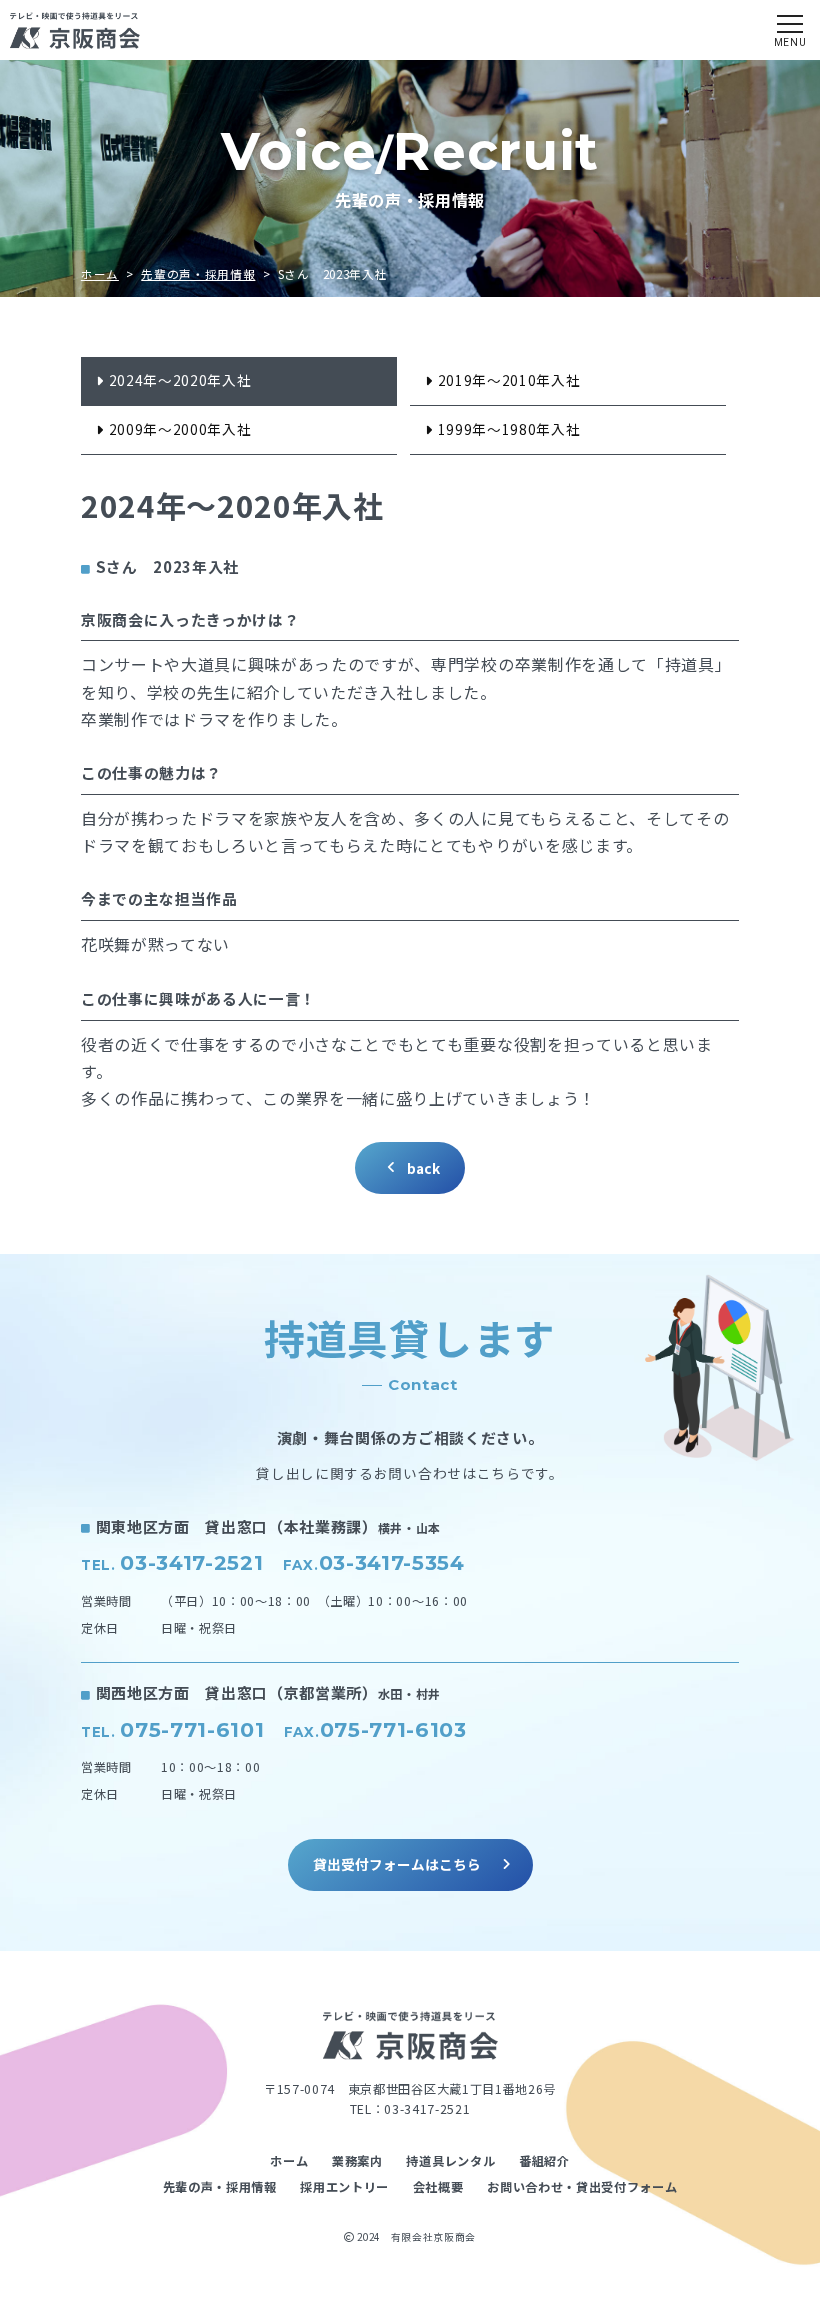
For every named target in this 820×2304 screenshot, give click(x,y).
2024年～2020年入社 (180, 380)
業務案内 (357, 2161)
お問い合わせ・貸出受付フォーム (582, 2187)
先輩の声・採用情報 (198, 274)
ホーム (100, 274)
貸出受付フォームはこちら (397, 1864)
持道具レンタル (450, 2161)
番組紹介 (544, 2161)
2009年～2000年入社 (180, 429)
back (423, 1168)
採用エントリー (344, 2187)
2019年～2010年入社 (509, 380)
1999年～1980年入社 (509, 429)
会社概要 (438, 2187)
